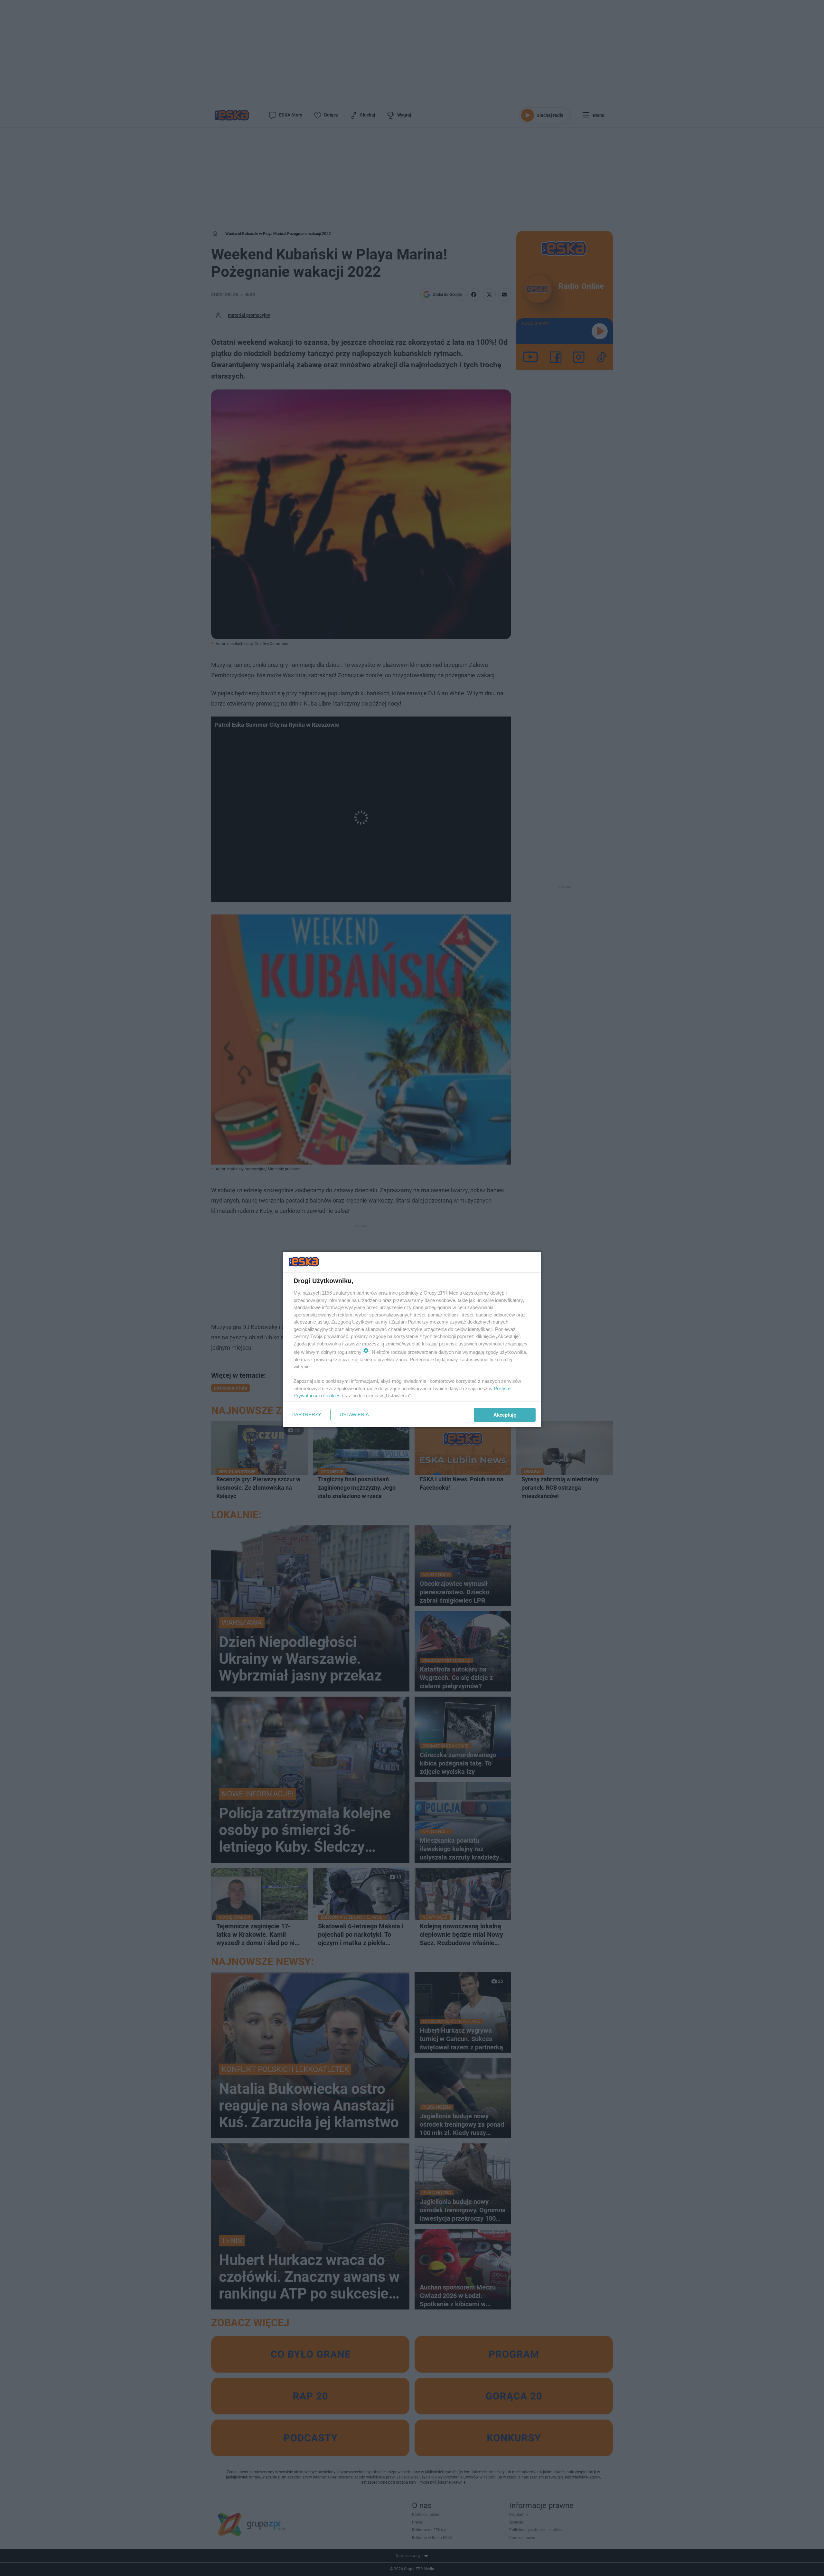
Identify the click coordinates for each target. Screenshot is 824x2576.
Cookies (332, 1396)
